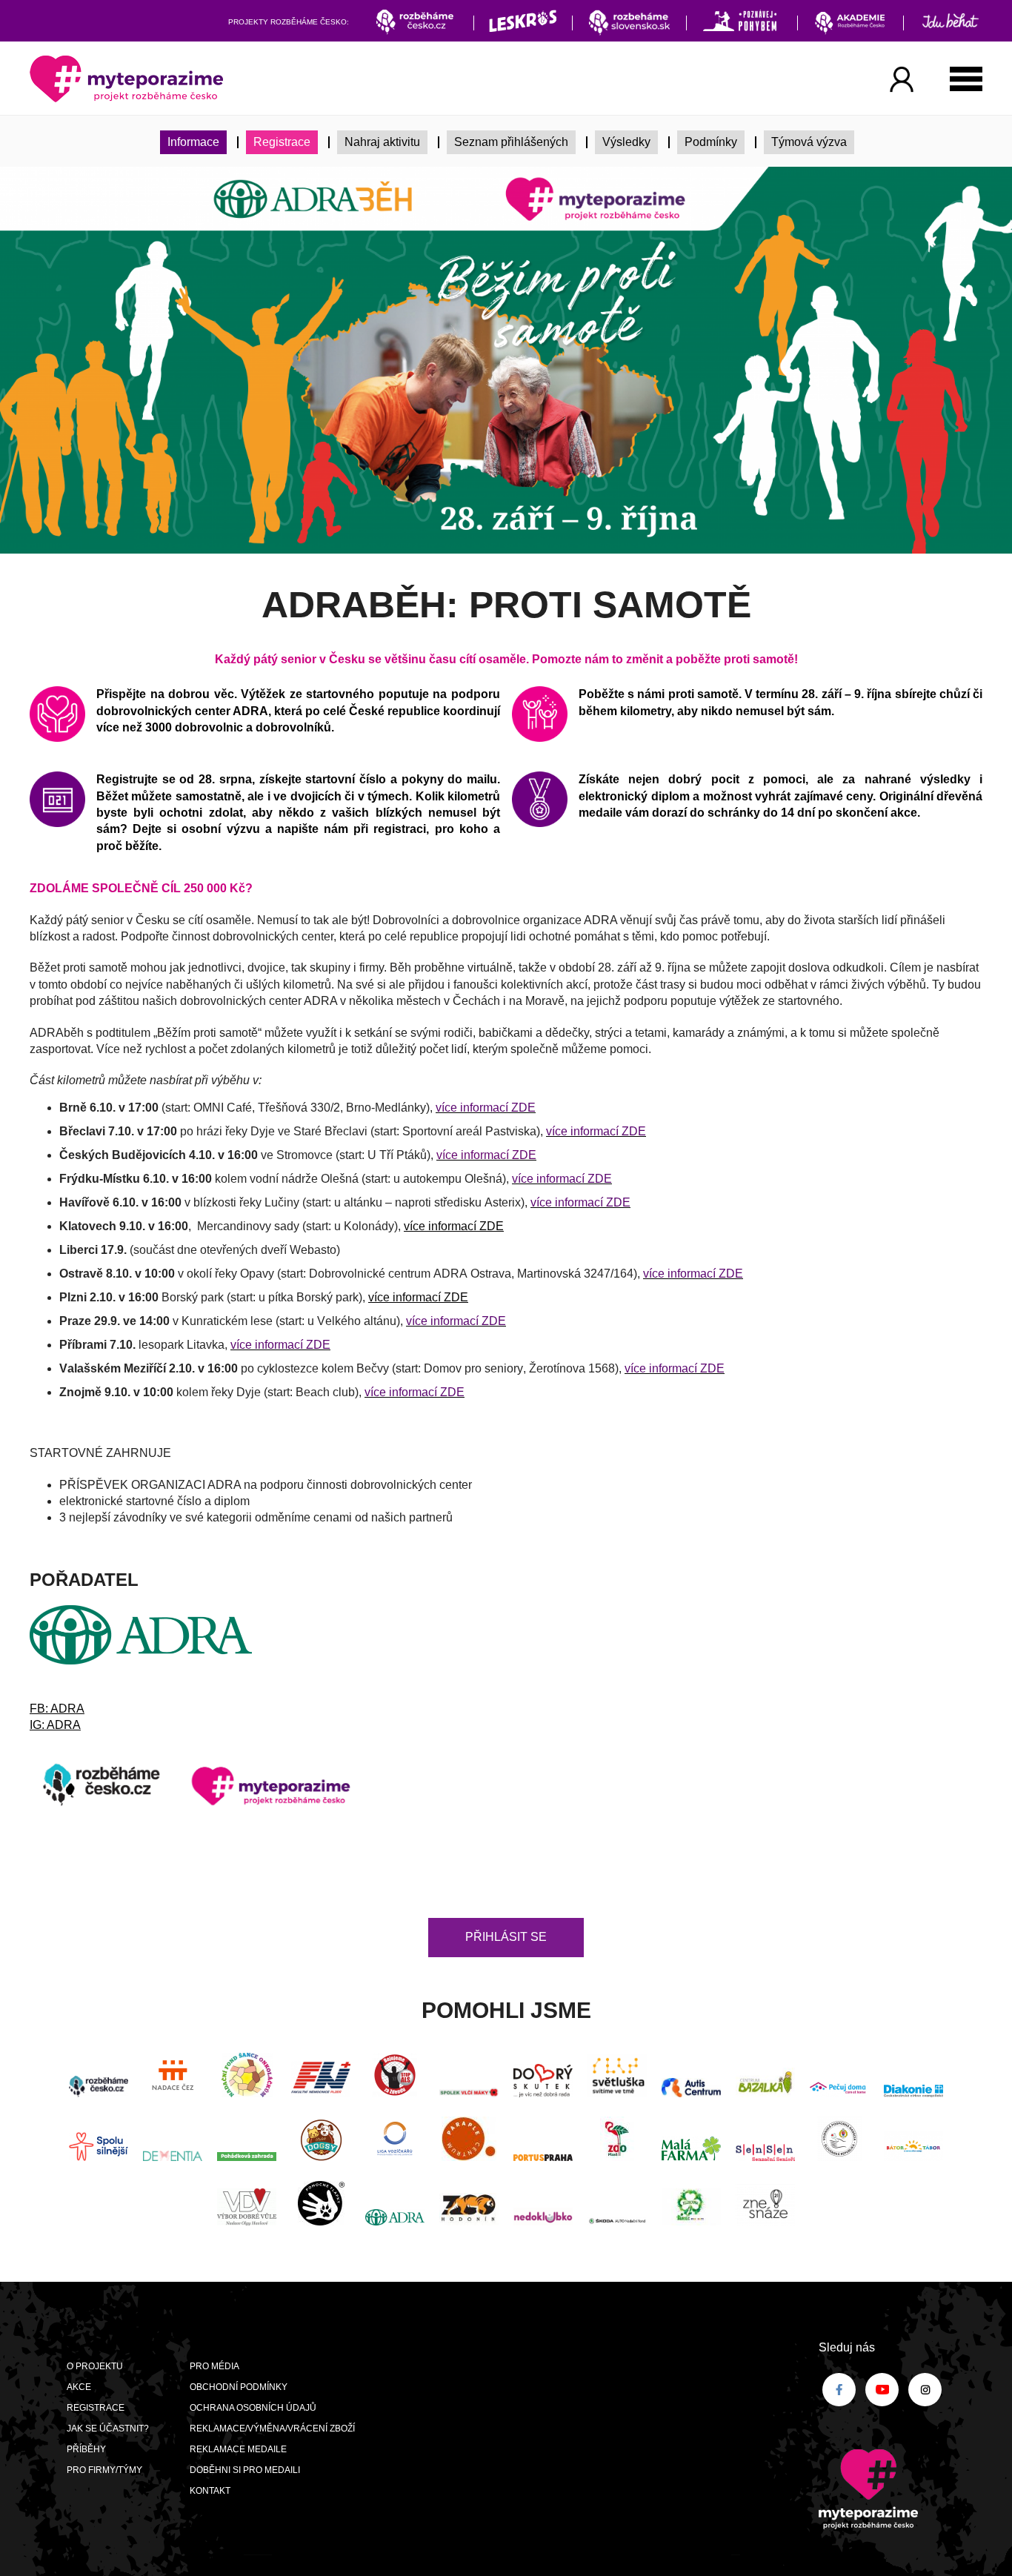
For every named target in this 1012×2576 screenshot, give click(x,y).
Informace (193, 142)
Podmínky (711, 142)
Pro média (214, 2366)
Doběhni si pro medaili (245, 2470)
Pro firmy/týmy (104, 2470)
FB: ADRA (57, 1709)
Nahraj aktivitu (382, 142)
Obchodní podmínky (239, 2387)
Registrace (282, 142)
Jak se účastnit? (108, 2429)
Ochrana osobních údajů (253, 2408)
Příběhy (86, 2449)
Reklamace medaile (238, 2449)
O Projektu (95, 2366)
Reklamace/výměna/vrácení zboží (272, 2429)
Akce (79, 2387)
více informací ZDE (454, 1226)
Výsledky (626, 142)
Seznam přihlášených (511, 142)
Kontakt (210, 2491)
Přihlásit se (506, 1937)
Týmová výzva (809, 142)
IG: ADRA (55, 1725)
